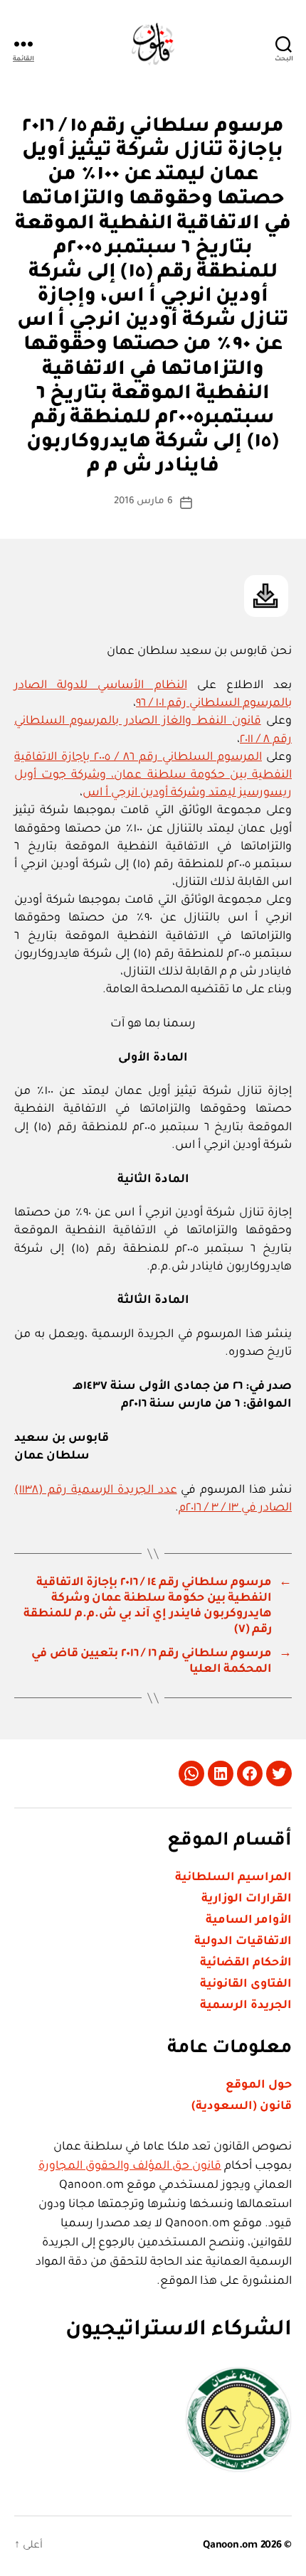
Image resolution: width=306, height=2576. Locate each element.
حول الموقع (259, 2086)
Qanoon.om (230, 2546)
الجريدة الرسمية (246, 2006)
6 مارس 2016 (144, 501)
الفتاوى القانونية (246, 1985)
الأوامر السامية (249, 1921)
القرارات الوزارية (247, 1899)
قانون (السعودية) (242, 2107)
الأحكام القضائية (246, 1963)
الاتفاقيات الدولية (243, 1942)
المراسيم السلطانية (233, 1878)
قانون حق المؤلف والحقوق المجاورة (130, 2167)
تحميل (266, 596)
